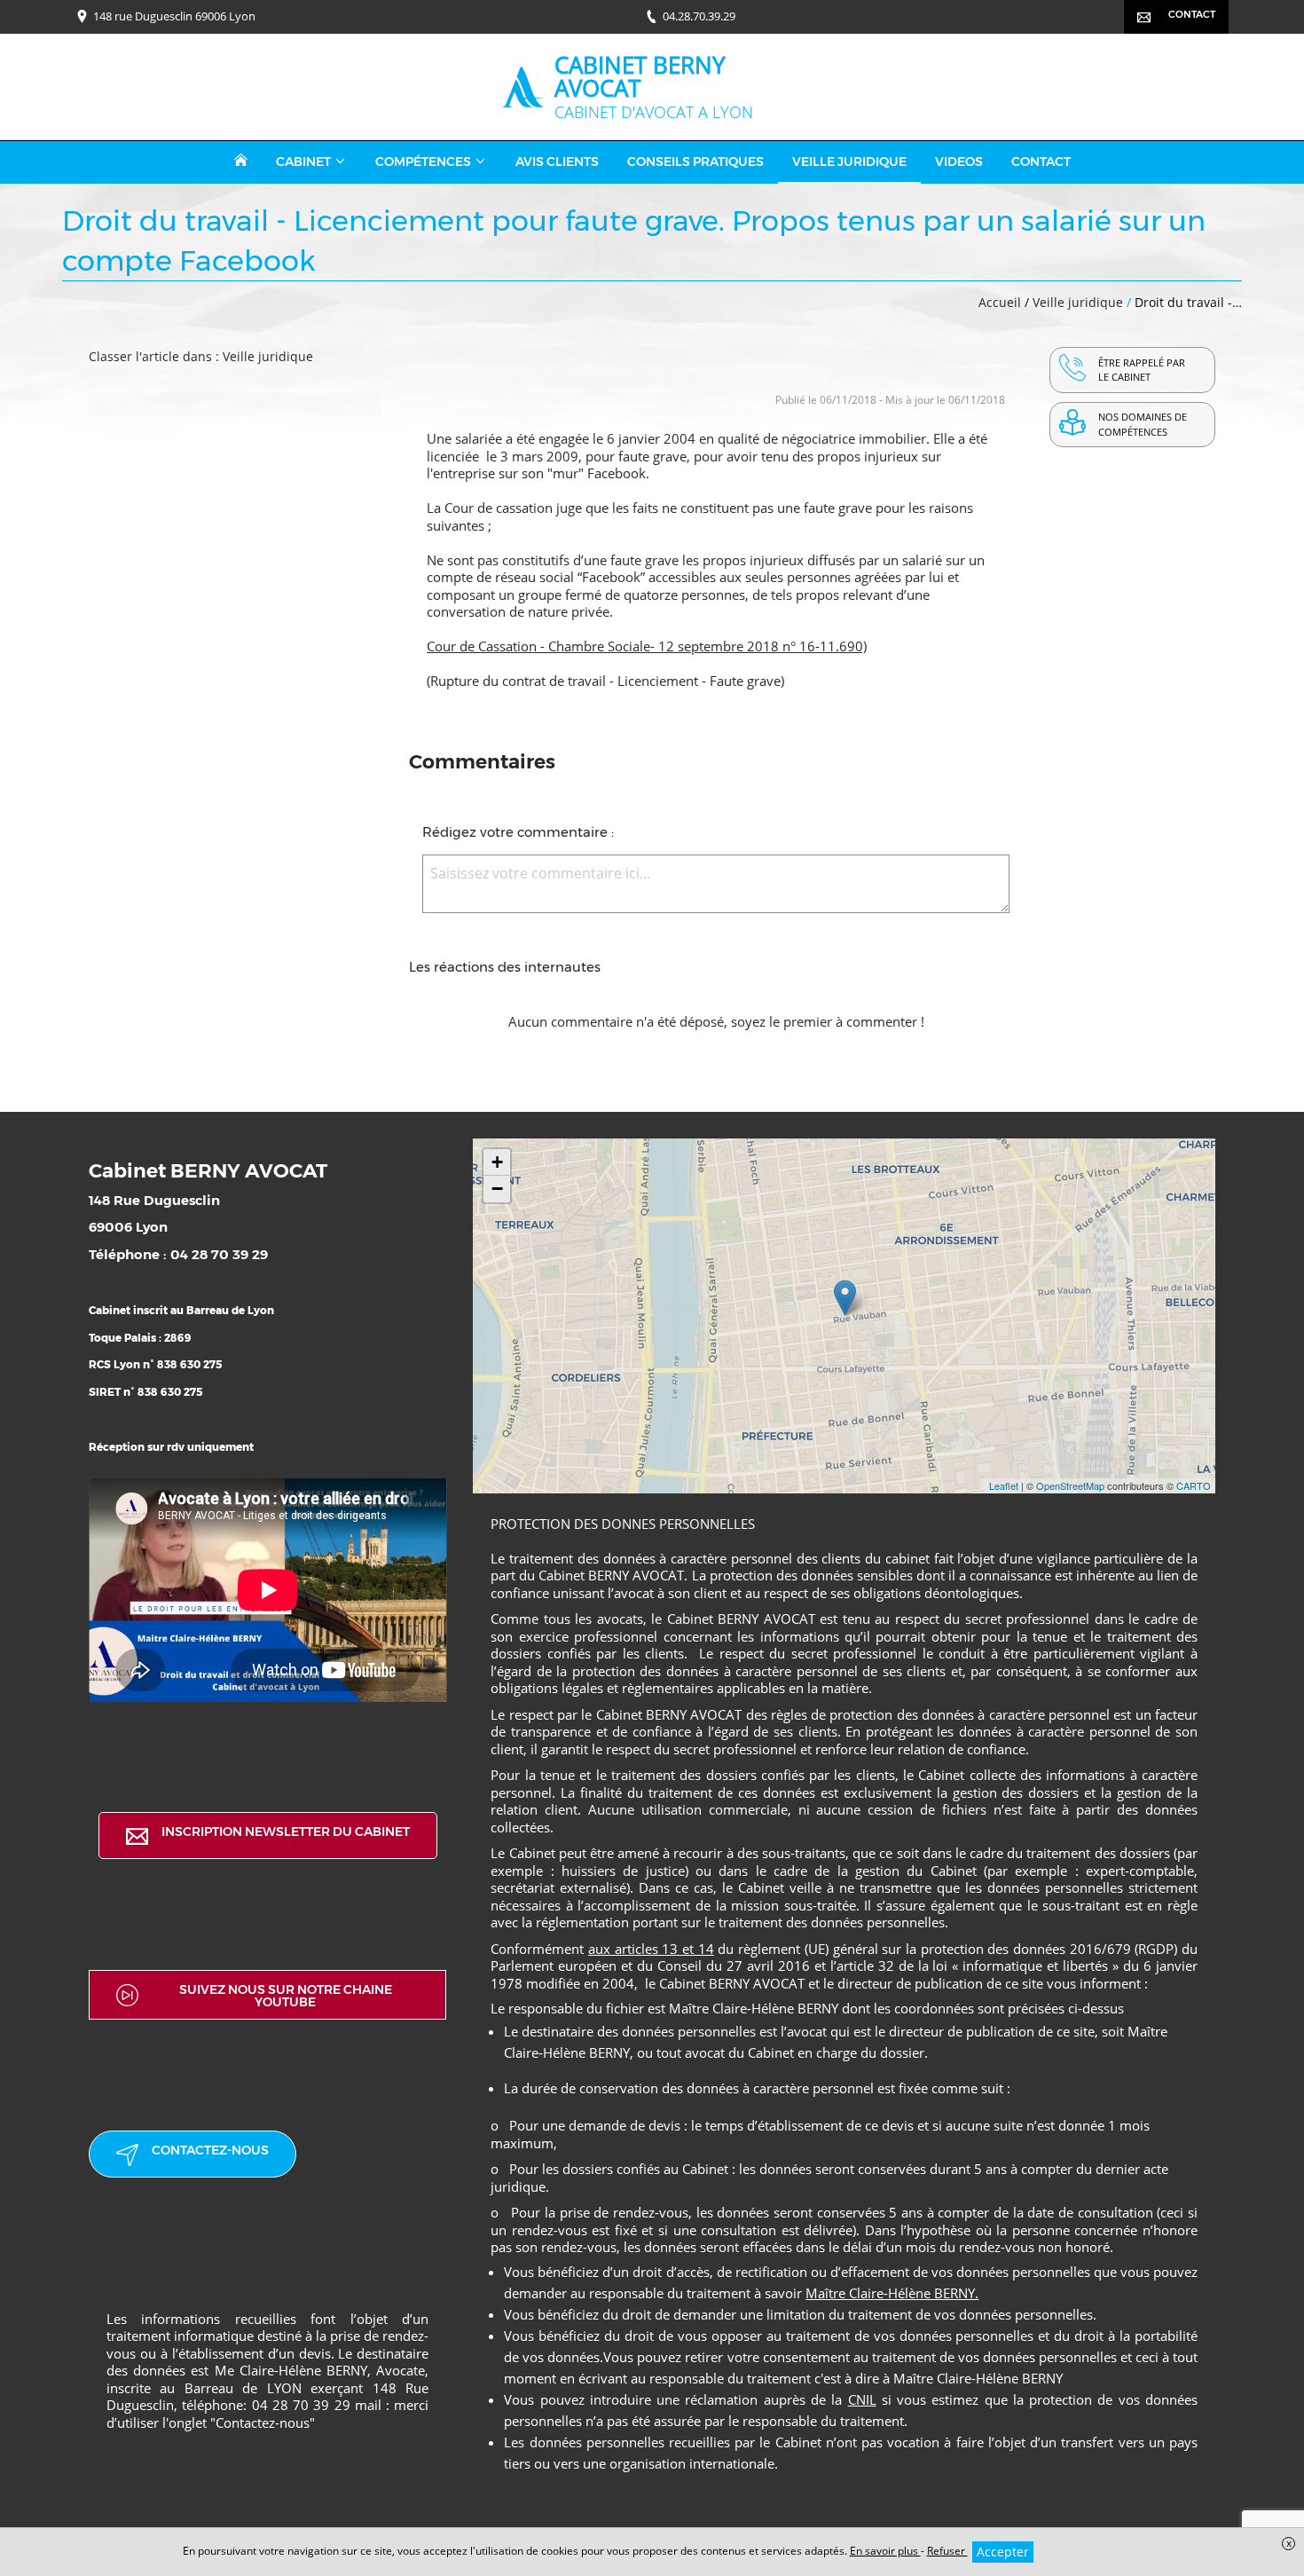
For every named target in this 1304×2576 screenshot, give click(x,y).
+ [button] (497, 1162)
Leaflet (1004, 1485)
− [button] (497, 1189)
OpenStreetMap (1070, 1485)
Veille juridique (1080, 302)
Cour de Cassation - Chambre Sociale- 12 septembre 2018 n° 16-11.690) (647, 646)
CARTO (1194, 1485)
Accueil (1000, 302)
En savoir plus (885, 2551)
